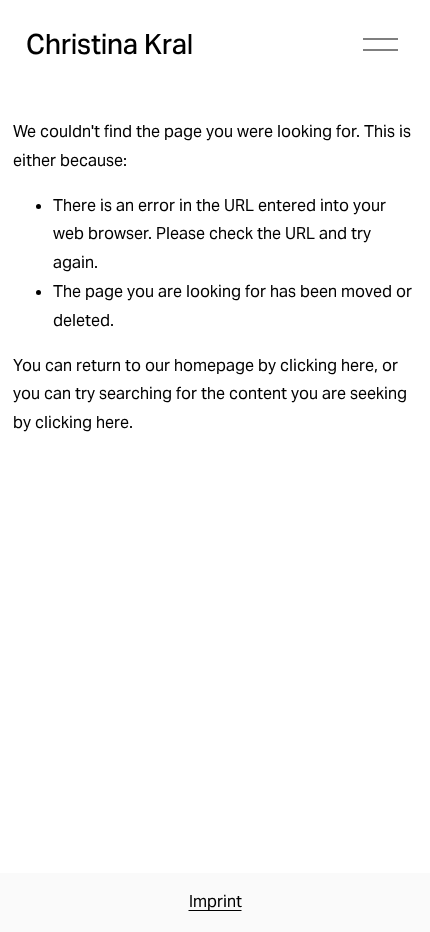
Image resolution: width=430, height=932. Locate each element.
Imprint (215, 901)
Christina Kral (109, 44)
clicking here (327, 365)
